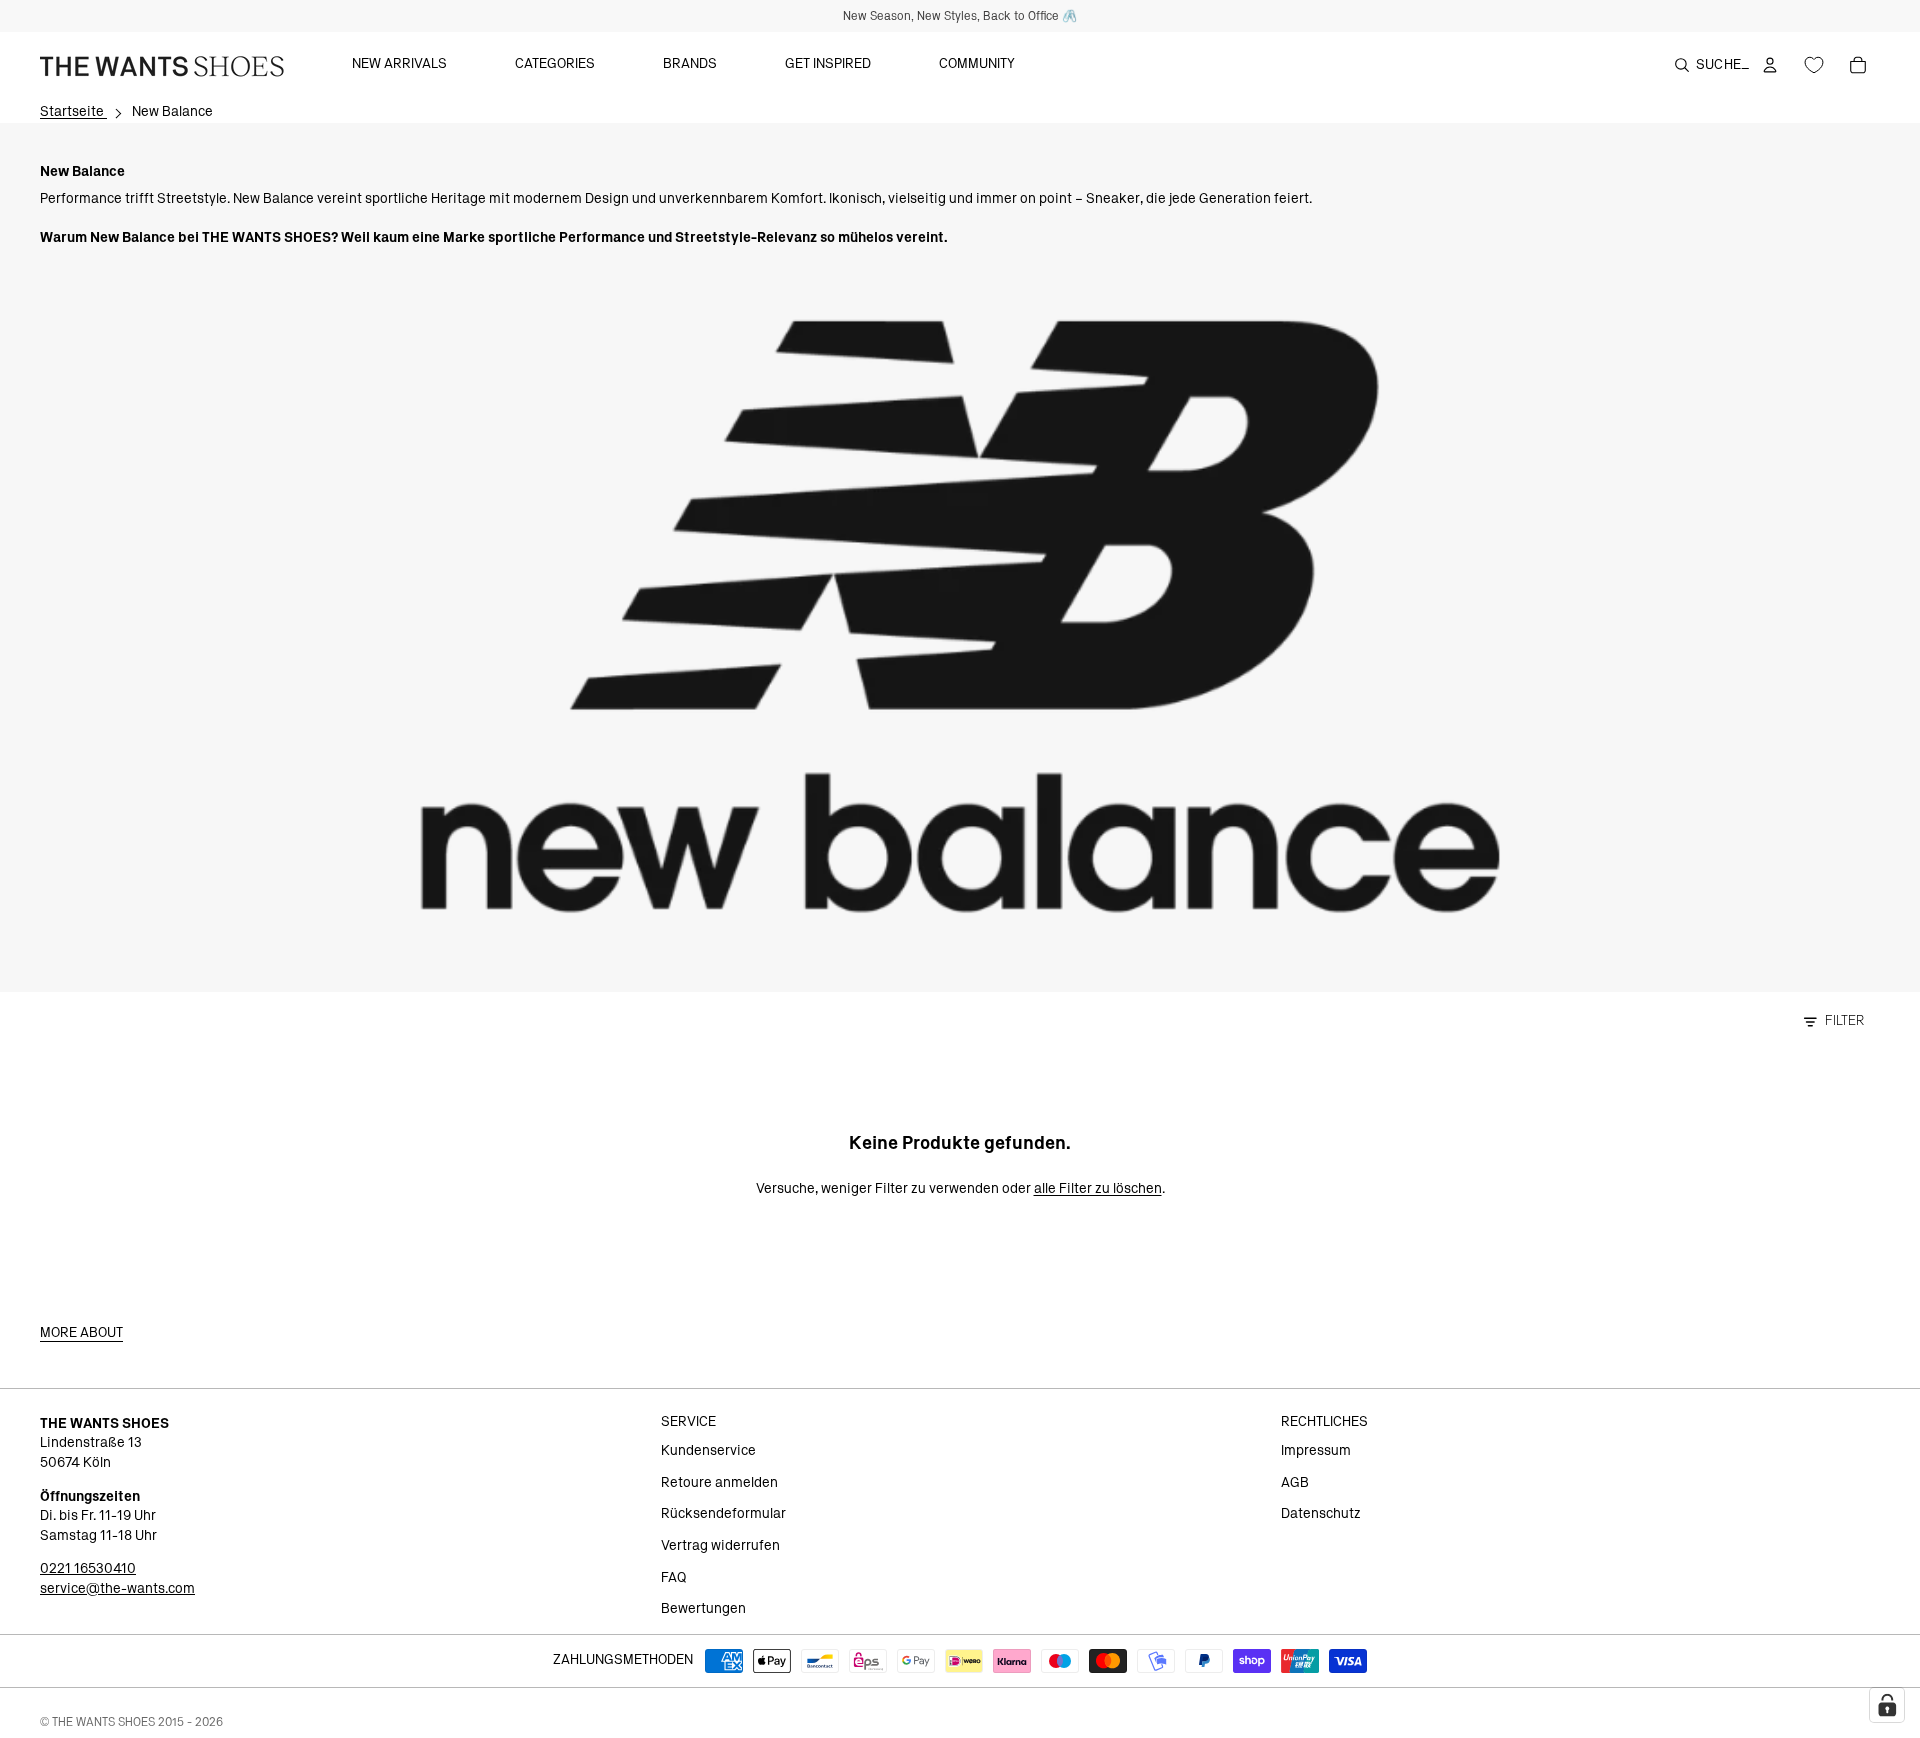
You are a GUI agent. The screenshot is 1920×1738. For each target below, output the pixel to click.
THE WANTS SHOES (103, 1722)
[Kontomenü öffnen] (1770, 65)
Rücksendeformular (723, 1514)
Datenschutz (1321, 1514)
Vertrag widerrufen (720, 1546)
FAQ (673, 1578)
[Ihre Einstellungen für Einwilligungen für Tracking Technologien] (1887, 1705)
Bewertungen (703, 1609)
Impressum (1316, 1451)
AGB (1295, 1483)
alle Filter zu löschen (1098, 1189)
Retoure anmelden (719, 1483)
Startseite (73, 112)
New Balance (172, 112)
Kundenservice (708, 1451)
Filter (1844, 1021)
